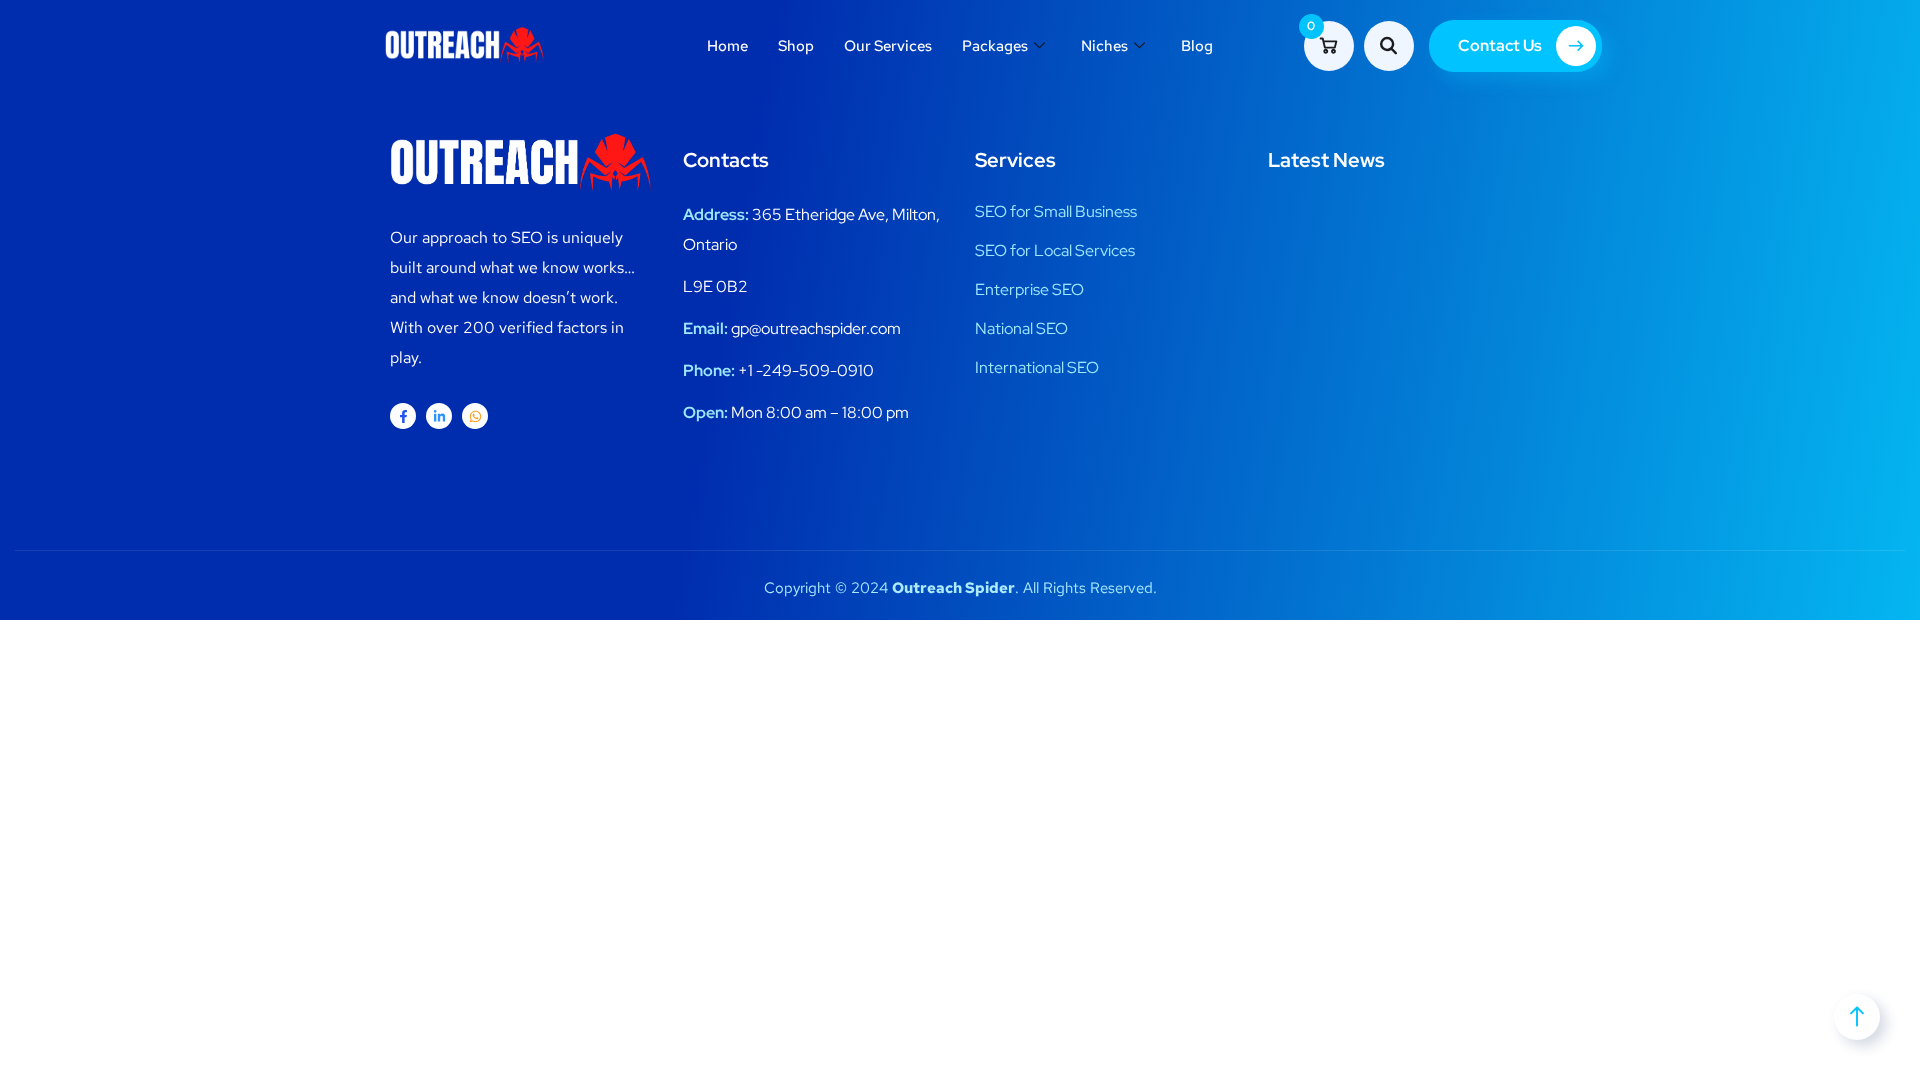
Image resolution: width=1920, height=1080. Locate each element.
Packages (995, 46)
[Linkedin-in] (439, 416)
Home (727, 46)
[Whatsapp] (475, 416)
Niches (1104, 46)
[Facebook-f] (403, 416)
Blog (1197, 46)
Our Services (888, 46)
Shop (796, 46)
